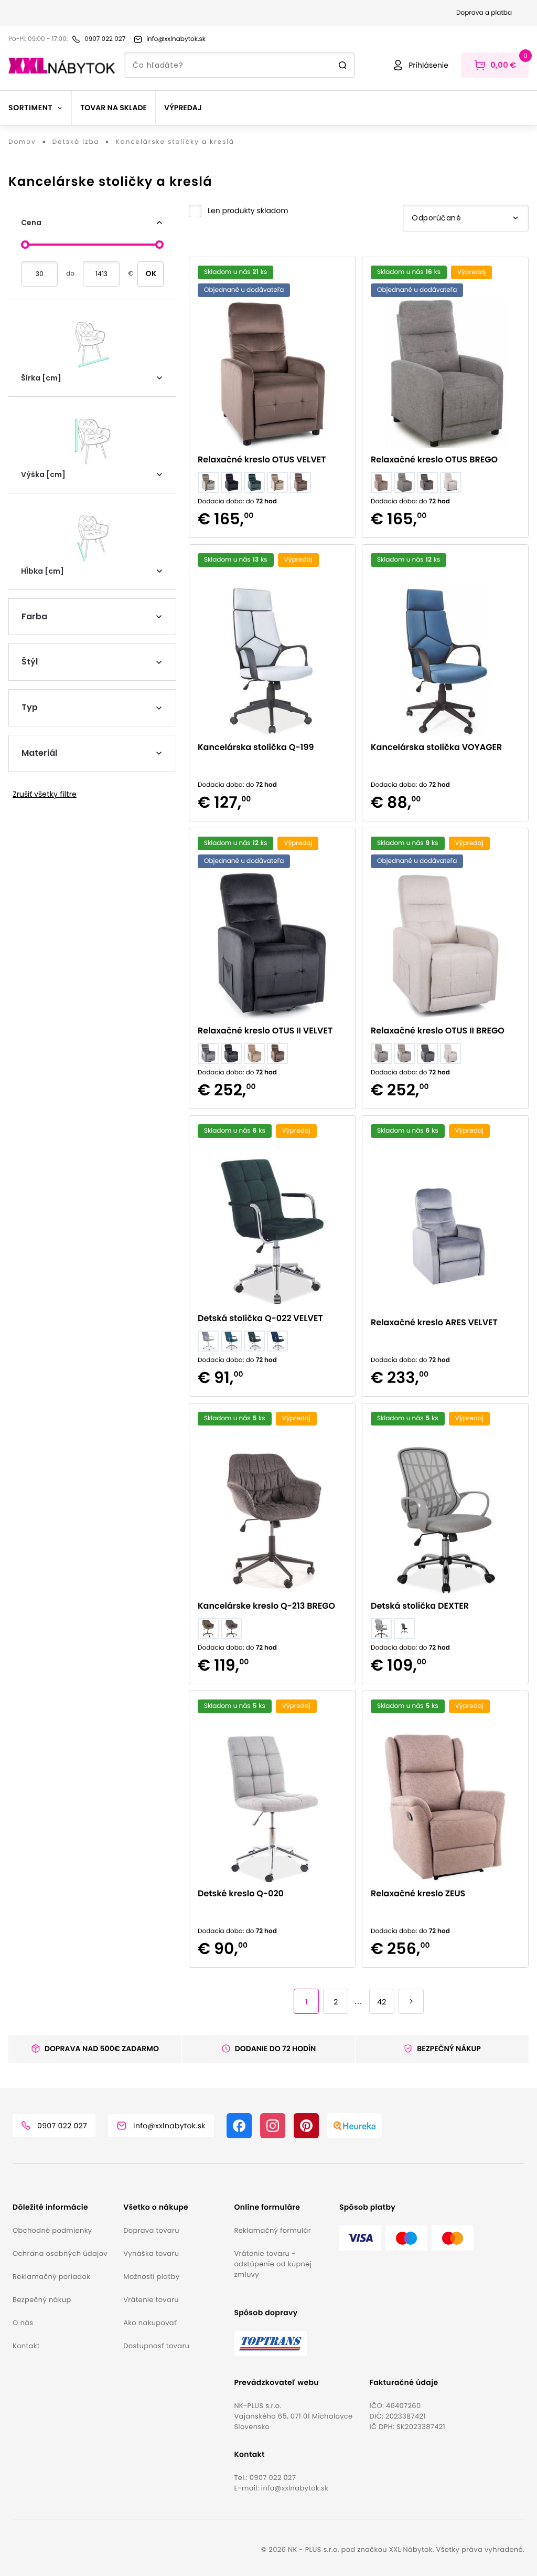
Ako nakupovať (150, 2323)
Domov (22, 142)
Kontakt (26, 2346)
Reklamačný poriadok (51, 2277)
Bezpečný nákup (42, 2300)
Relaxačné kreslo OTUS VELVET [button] (262, 460)
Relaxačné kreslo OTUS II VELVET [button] (265, 1031)
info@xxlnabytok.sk (295, 2488)
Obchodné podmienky (52, 2230)
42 (382, 2002)
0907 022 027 (273, 2478)
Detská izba (76, 142)
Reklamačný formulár (272, 2230)
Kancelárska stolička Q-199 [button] (256, 747)
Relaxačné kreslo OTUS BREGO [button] (434, 460)
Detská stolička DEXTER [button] (420, 1606)
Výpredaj (183, 108)
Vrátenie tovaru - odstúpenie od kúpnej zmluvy (273, 2264)
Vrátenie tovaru (151, 2300)
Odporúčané (437, 218)
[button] (239, 211)
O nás (23, 2323)
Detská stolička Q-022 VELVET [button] (260, 1318)
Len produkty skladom (248, 210)
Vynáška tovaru (151, 2253)
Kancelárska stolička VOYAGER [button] (436, 747)
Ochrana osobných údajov (60, 2253)
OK (151, 273)
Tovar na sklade (114, 108)
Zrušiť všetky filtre (45, 794)
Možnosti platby (151, 2277)
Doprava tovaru (151, 2230)
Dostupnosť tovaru (156, 2346)
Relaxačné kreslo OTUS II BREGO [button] (438, 1031)
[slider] (25, 245)
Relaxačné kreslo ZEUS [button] (418, 1893)
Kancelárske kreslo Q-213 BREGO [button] (266, 1606)
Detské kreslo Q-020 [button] (241, 1893)
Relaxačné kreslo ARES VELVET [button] (434, 1322)
